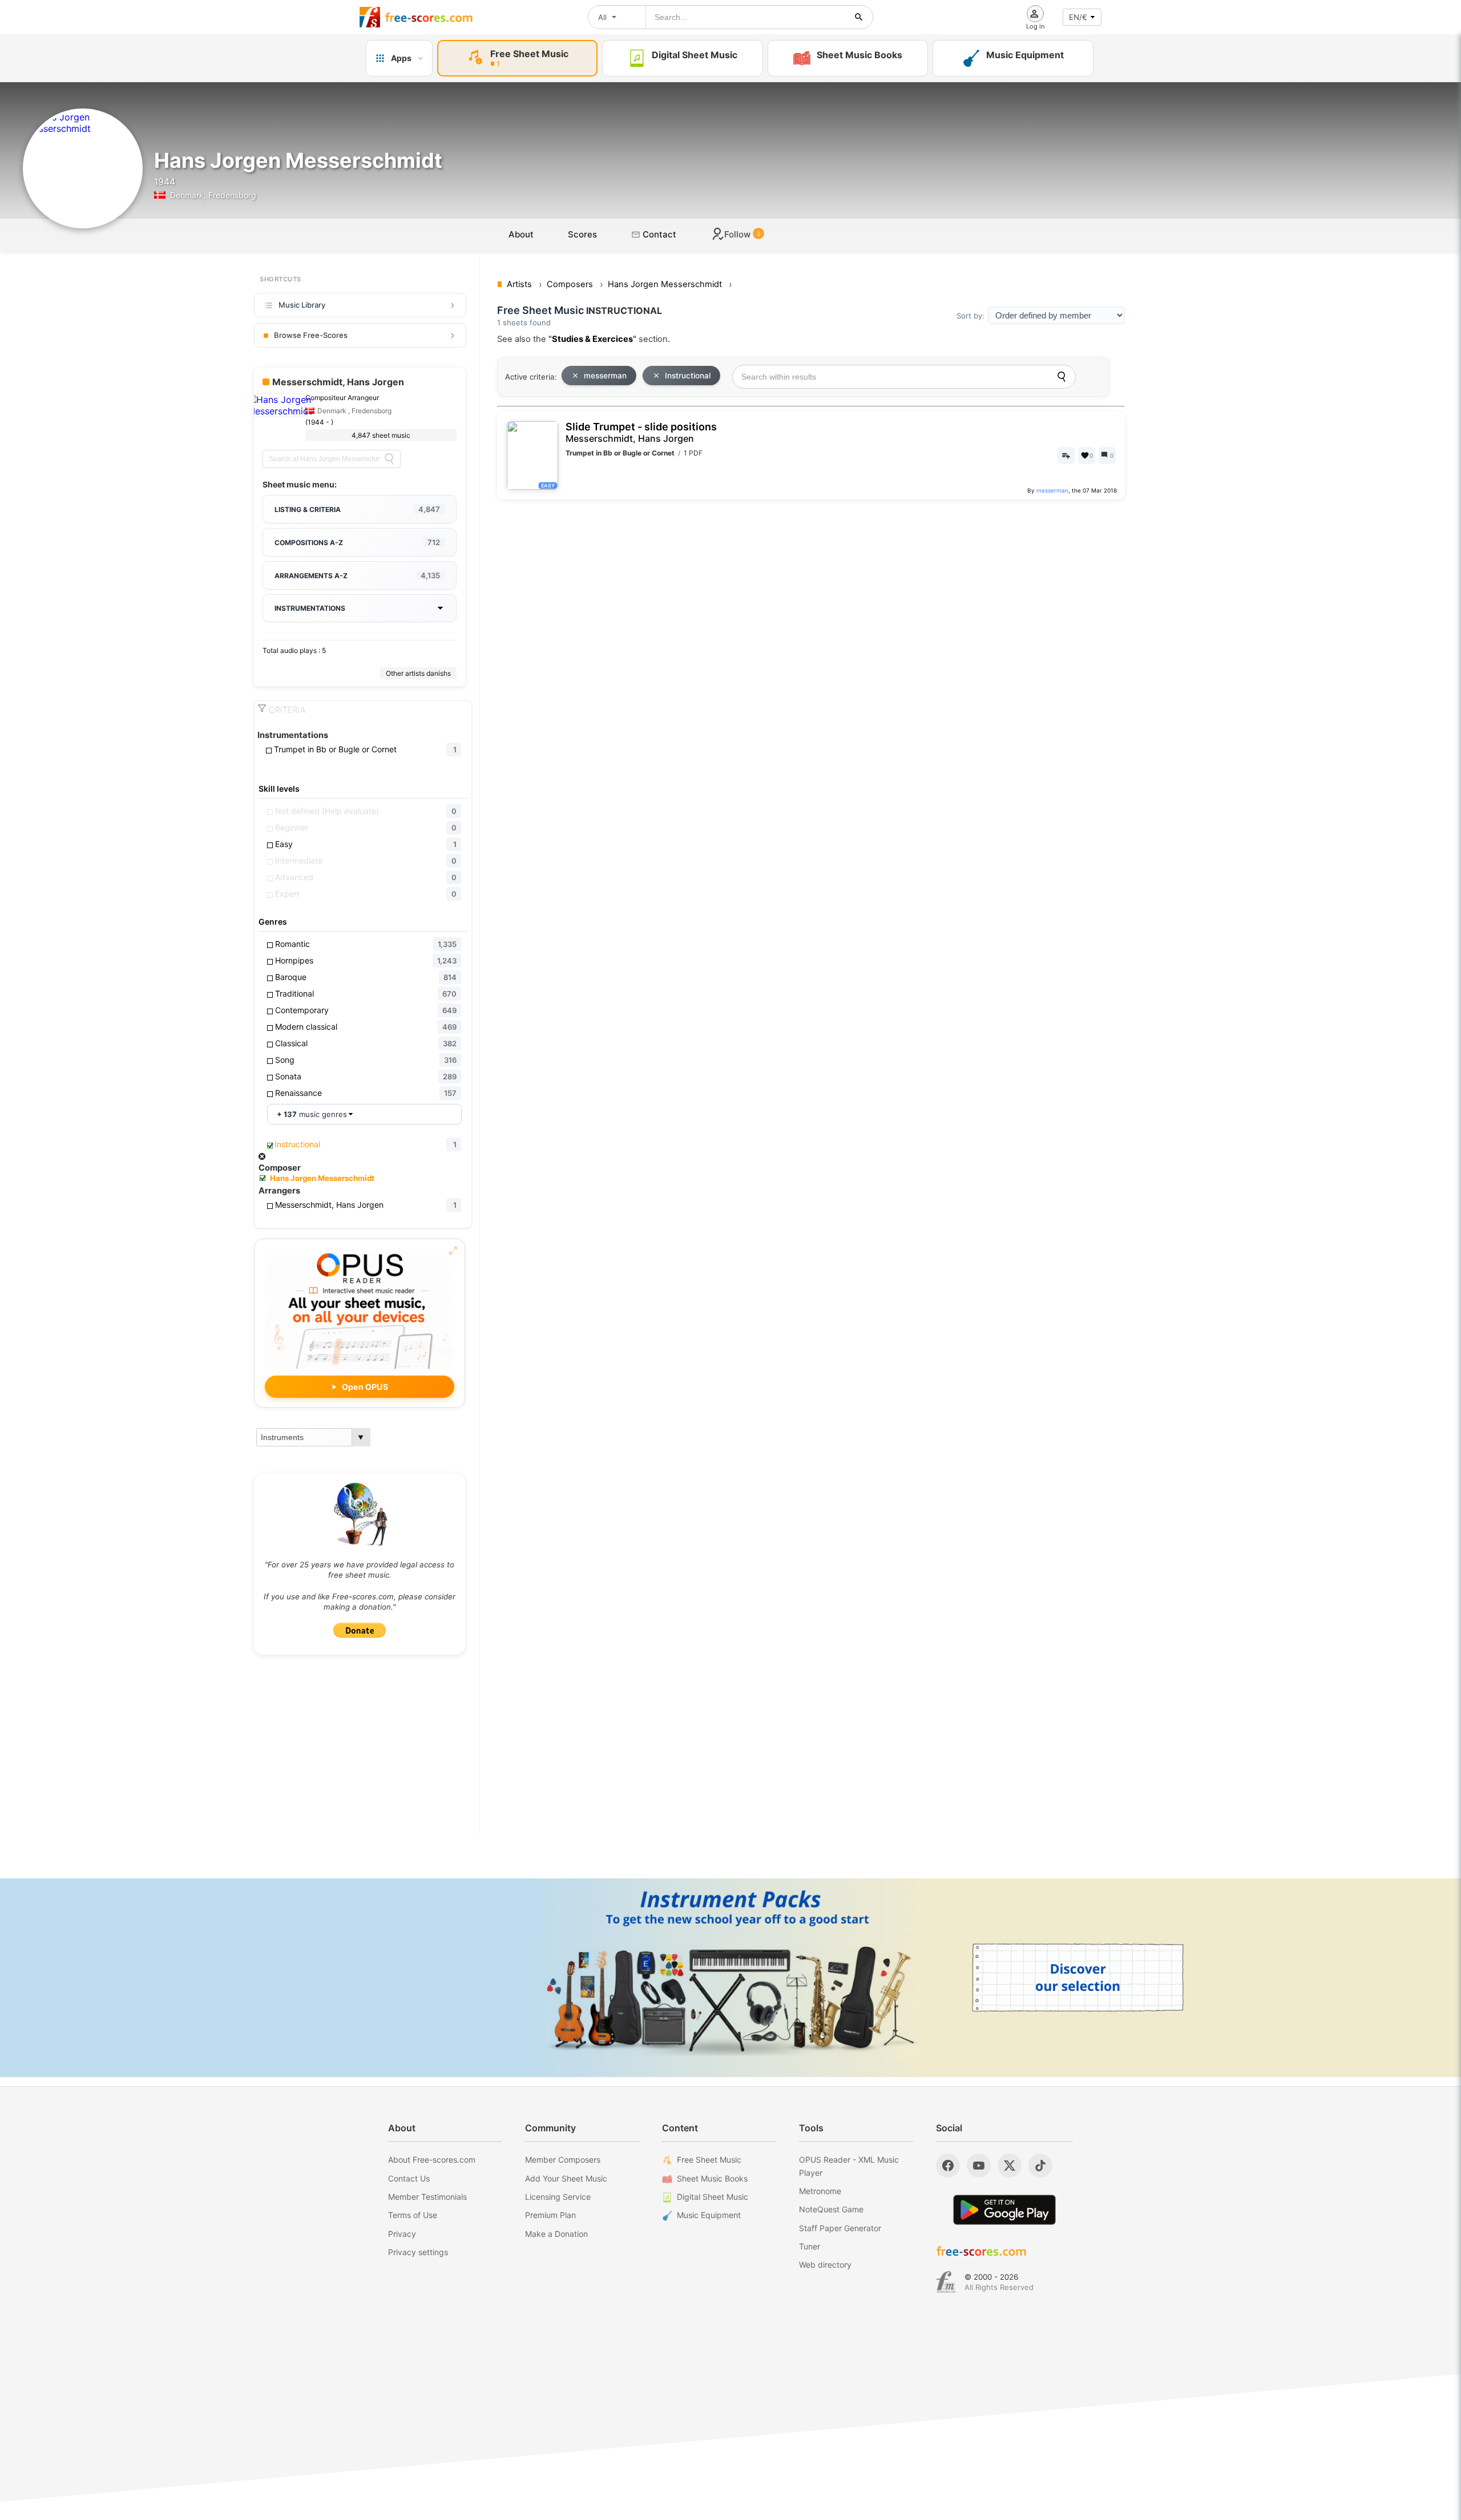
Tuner (810, 2246)
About (521, 234)
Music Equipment (709, 2215)
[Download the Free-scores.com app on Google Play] (1004, 2210)
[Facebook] (948, 2166)
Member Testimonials (427, 2197)
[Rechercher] (859, 17)
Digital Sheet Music (713, 2197)
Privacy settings (418, 2252)
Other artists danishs (418, 673)
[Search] (389, 459)
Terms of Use (413, 2215)
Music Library (302, 305)
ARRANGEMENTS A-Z (357, 575)
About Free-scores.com (432, 2160)
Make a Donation (556, 2234)
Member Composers (563, 2160)
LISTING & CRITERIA (357, 509)
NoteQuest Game (831, 2209)
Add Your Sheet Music (566, 2178)
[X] (1010, 2166)
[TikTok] (1040, 2166)
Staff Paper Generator (840, 2228)
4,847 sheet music (381, 435)
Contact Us (409, 2178)
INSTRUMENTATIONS (310, 608)
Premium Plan (550, 2215)
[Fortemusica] (946, 2282)
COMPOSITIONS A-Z (357, 542)
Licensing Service (558, 2197)
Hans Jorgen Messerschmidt (322, 1178)
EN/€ (1078, 17)
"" (592, 339)
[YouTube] (979, 2166)
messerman (605, 376)
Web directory (825, 2265)
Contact (658, 234)
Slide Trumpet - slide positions (641, 432)
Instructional (688, 376)
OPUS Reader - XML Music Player (849, 2166)
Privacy (402, 2234)
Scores (582, 234)
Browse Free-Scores (311, 335)
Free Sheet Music (709, 2160)
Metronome (820, 2191)
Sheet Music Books (712, 2178)
